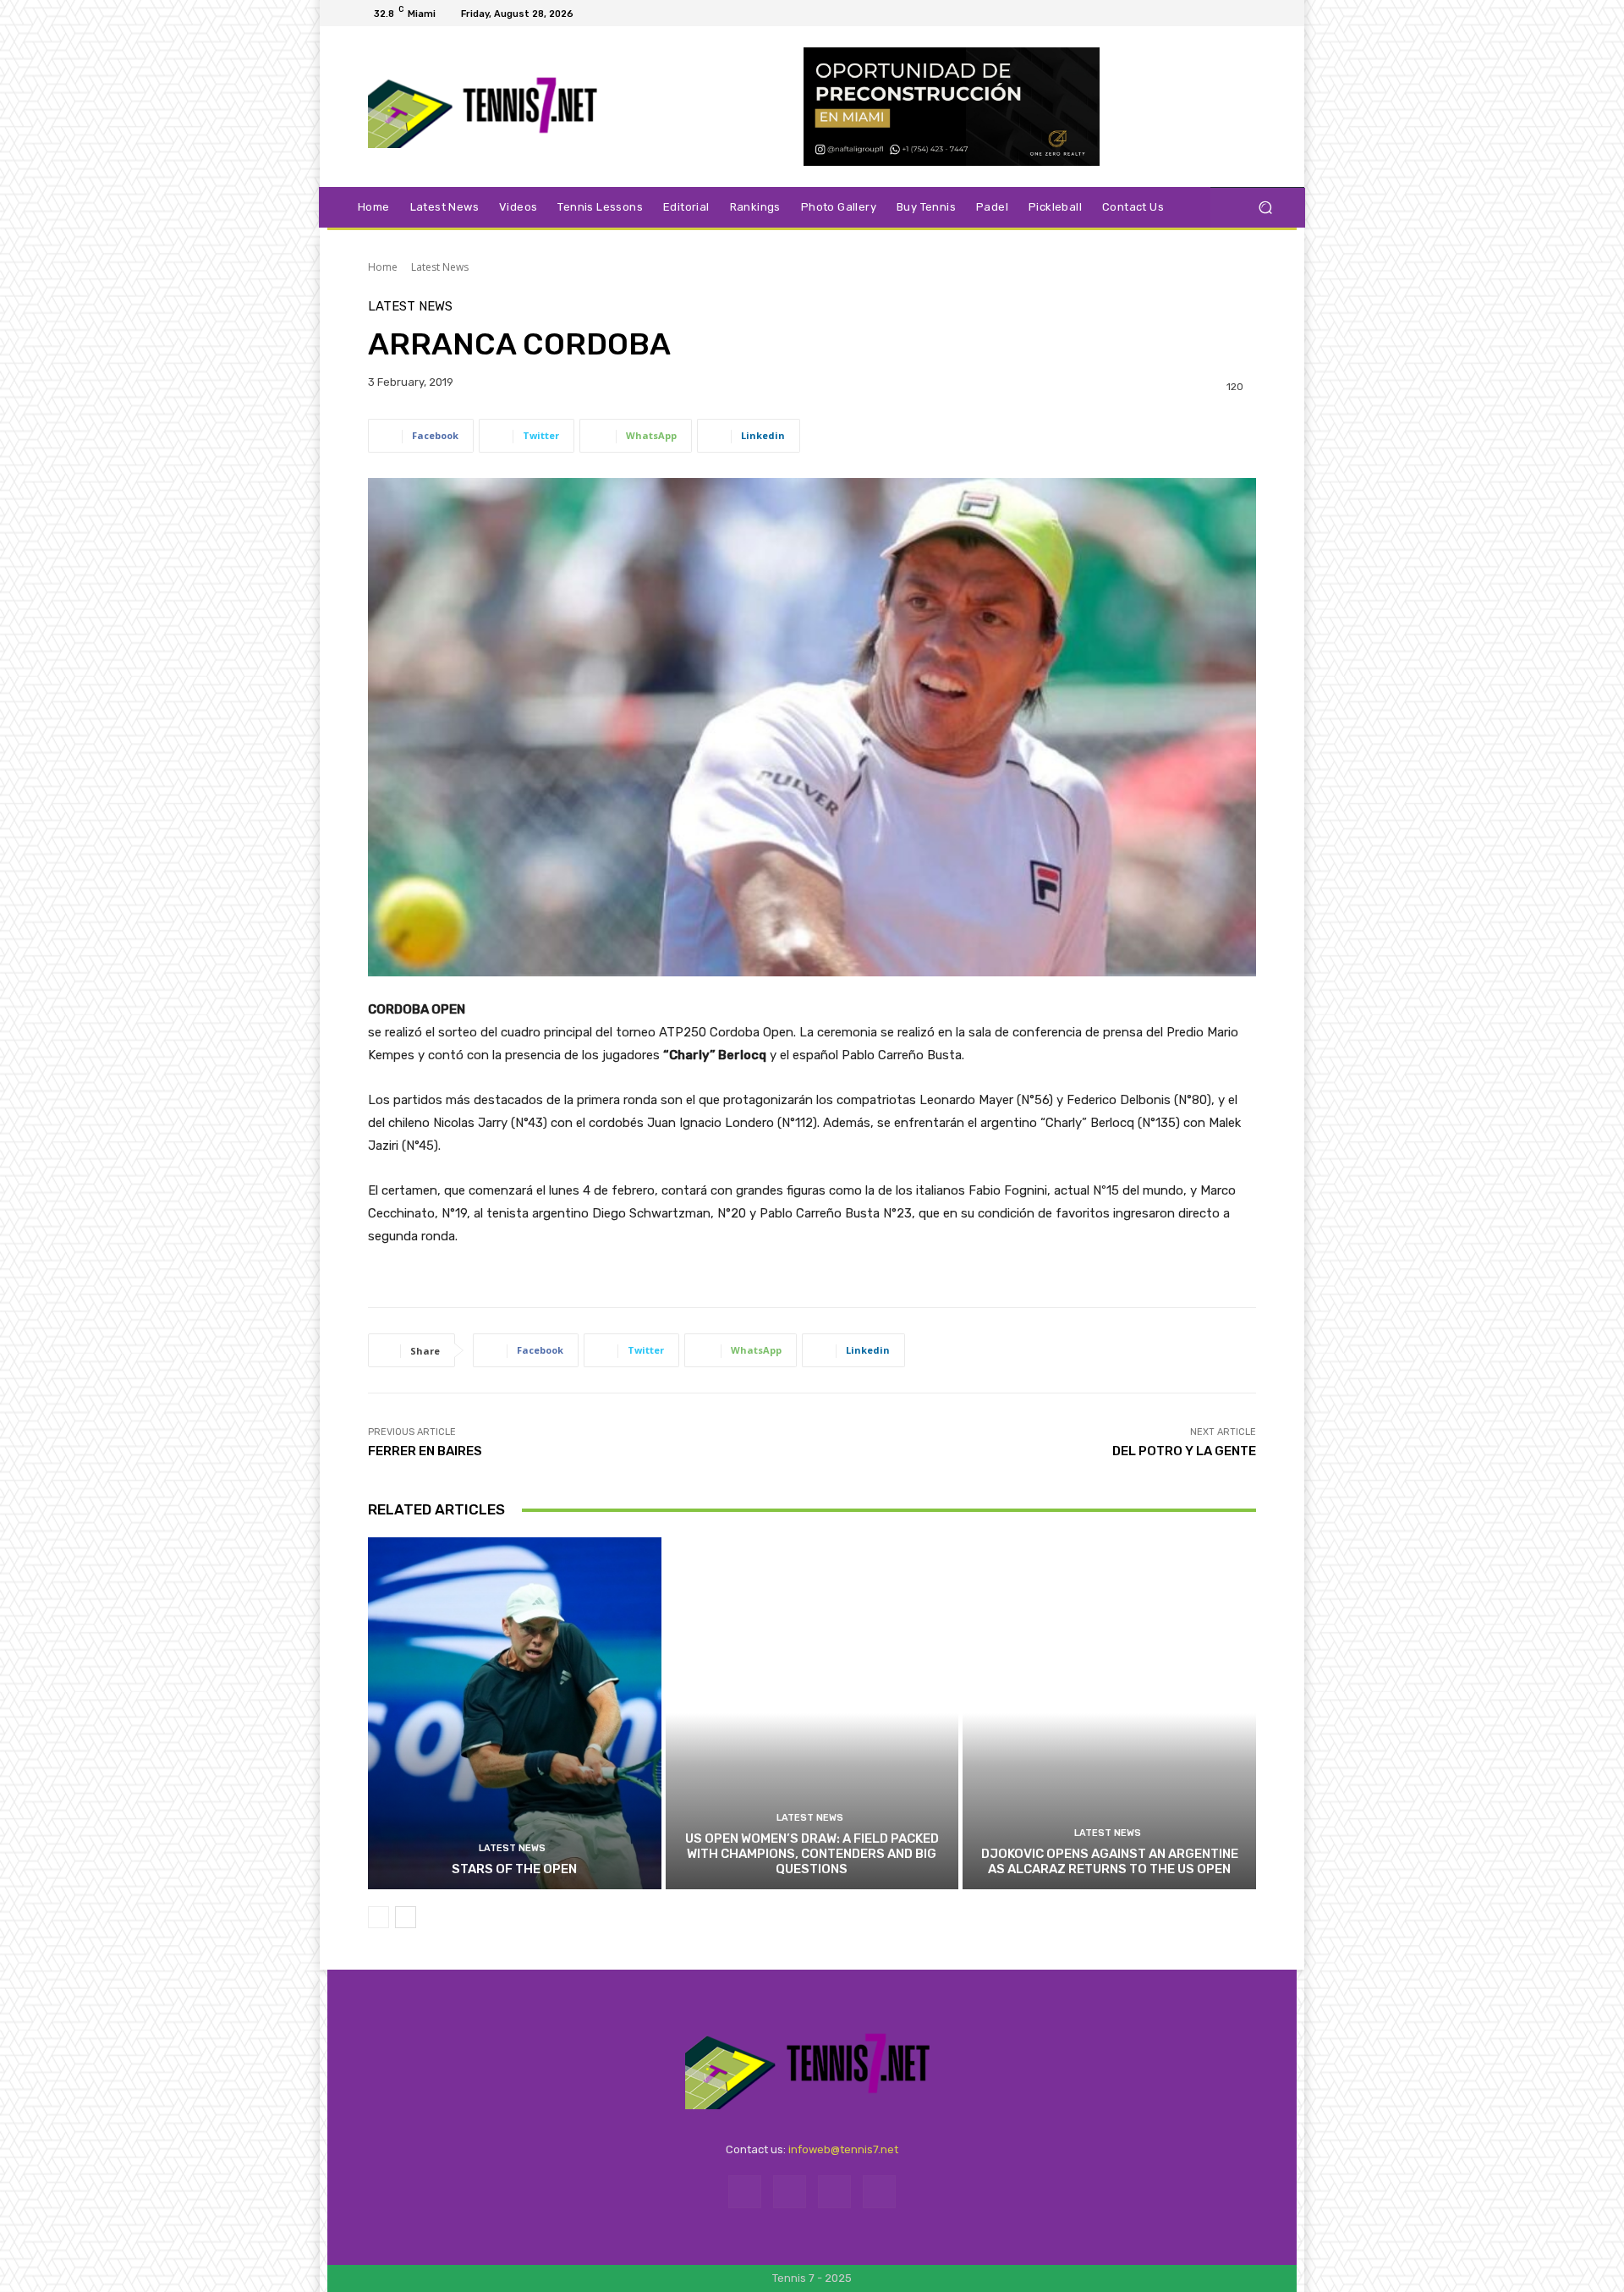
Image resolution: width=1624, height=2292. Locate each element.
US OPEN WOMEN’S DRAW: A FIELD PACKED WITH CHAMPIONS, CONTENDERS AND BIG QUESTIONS (812, 1854)
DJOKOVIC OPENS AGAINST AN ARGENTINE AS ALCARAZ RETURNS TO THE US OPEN (1110, 1861)
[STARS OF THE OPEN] (515, 1713)
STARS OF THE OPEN (514, 1869)
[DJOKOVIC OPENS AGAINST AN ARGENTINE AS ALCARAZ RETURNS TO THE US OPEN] (1109, 1713)
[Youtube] (1254, 14)
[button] (1265, 208)
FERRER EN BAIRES (425, 1451)
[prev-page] (379, 1917)
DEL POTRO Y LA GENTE (1184, 1451)
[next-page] (406, 1917)
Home (383, 267)
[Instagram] (1213, 14)
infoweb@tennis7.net (843, 2149)
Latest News (440, 267)
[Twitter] (1233, 14)
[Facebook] (1193, 14)
